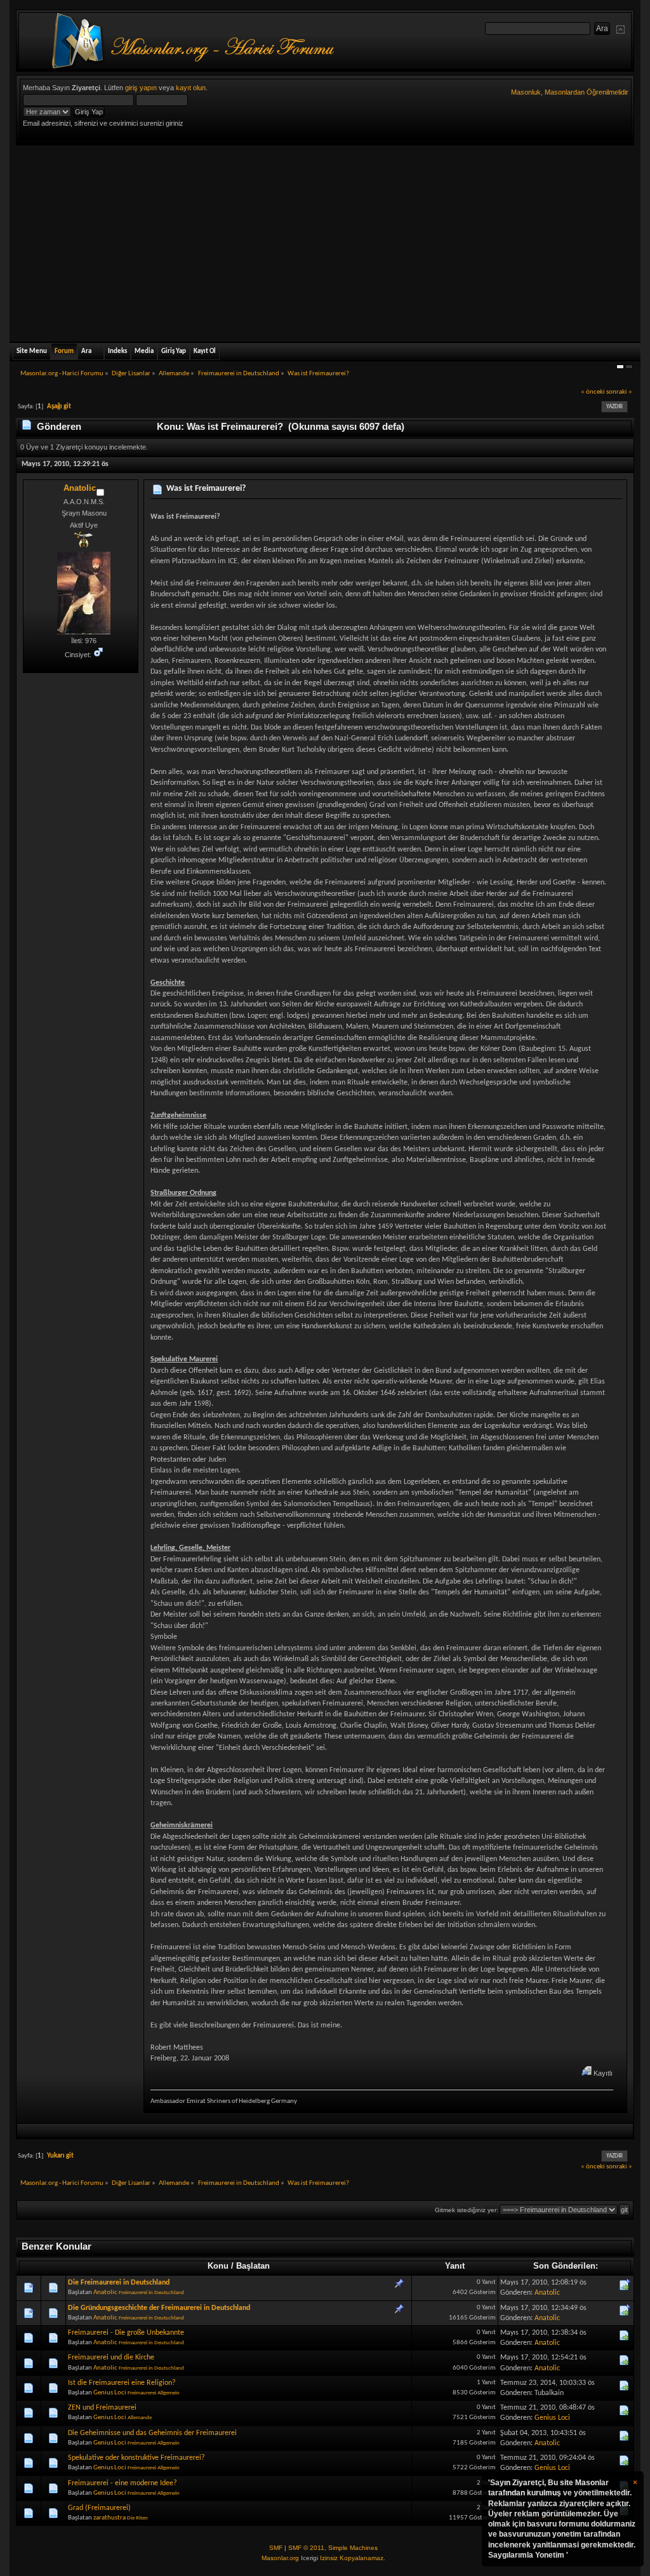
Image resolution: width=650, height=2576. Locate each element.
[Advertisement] (325, 241)
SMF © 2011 (306, 2548)
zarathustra (109, 2518)
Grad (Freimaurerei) (99, 2508)
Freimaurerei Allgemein (154, 2393)
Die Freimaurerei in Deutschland (119, 2283)
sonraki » (619, 392)
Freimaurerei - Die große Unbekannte (126, 2333)
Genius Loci (110, 2393)
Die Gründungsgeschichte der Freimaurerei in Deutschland (159, 2308)
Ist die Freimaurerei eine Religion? (122, 2383)
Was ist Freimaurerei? (206, 489)
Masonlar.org (280, 2558)
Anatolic (80, 488)
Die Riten (137, 2518)
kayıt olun (191, 88)
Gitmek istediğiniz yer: (467, 2210)
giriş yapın (141, 88)
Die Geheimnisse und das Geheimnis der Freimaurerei (152, 2433)
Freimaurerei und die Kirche (111, 2358)
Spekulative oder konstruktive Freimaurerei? (136, 2458)
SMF (276, 2548)
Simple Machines (353, 2548)
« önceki (593, 392)
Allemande (140, 2418)
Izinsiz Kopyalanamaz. (353, 2558)
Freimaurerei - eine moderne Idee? (123, 2483)
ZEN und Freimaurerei (102, 2408)
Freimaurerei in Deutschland (151, 2292)
